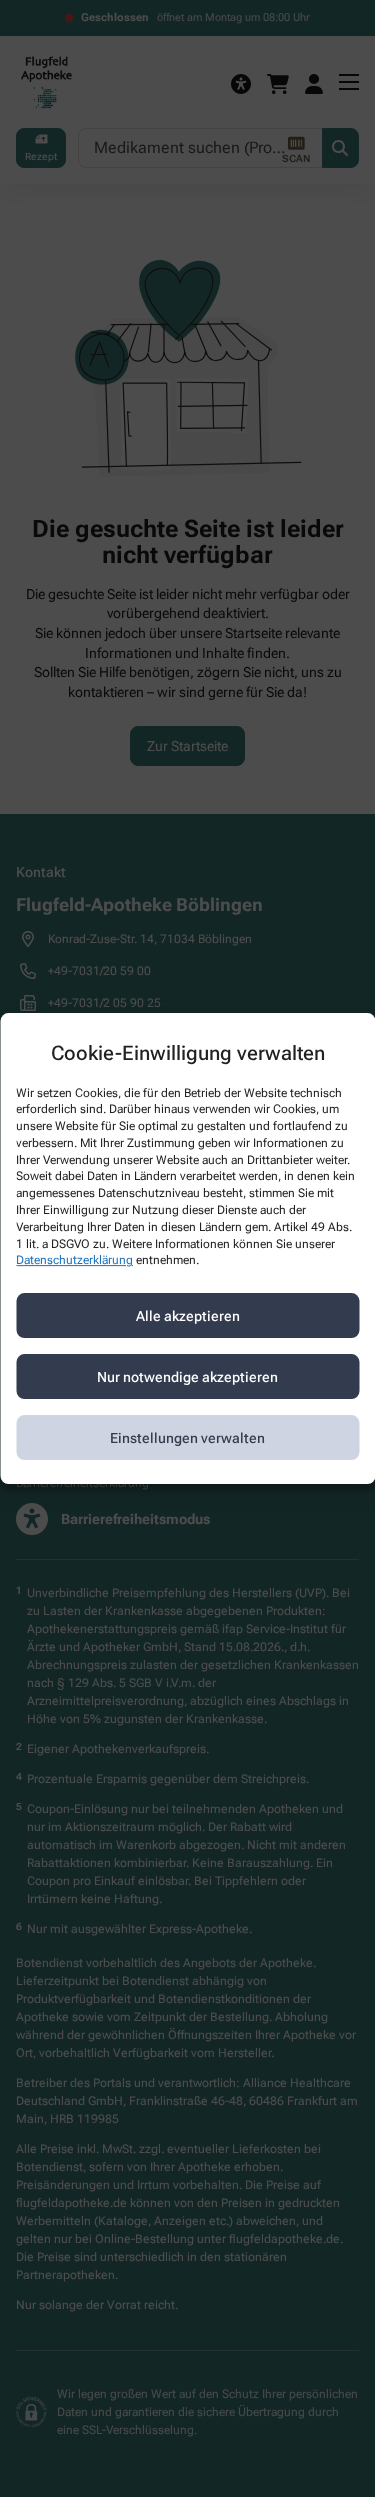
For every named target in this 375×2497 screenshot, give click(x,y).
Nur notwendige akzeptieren (187, 1377)
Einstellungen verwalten (187, 1438)
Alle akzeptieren (188, 1316)
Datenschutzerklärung (74, 1261)
